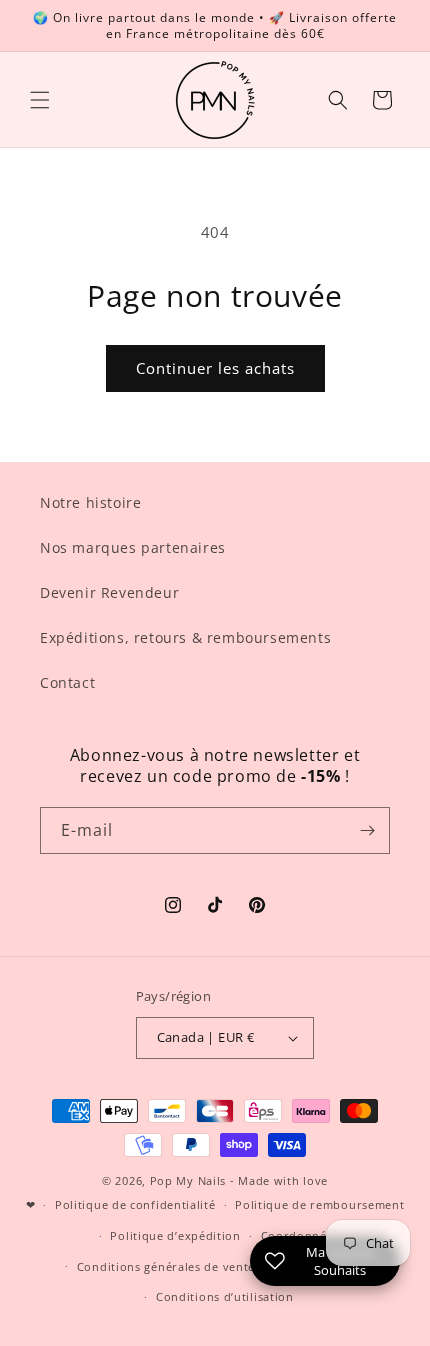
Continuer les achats (215, 368)
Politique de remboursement (319, 1204)
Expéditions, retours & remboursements (185, 637)
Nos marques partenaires (133, 547)
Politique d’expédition (175, 1235)
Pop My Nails (188, 1180)
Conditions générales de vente (166, 1266)
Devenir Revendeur (109, 592)
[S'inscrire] (367, 830)
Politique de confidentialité (135, 1204)
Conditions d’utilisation (225, 1296)
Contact (67, 682)
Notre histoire (90, 502)
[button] (40, 100)
